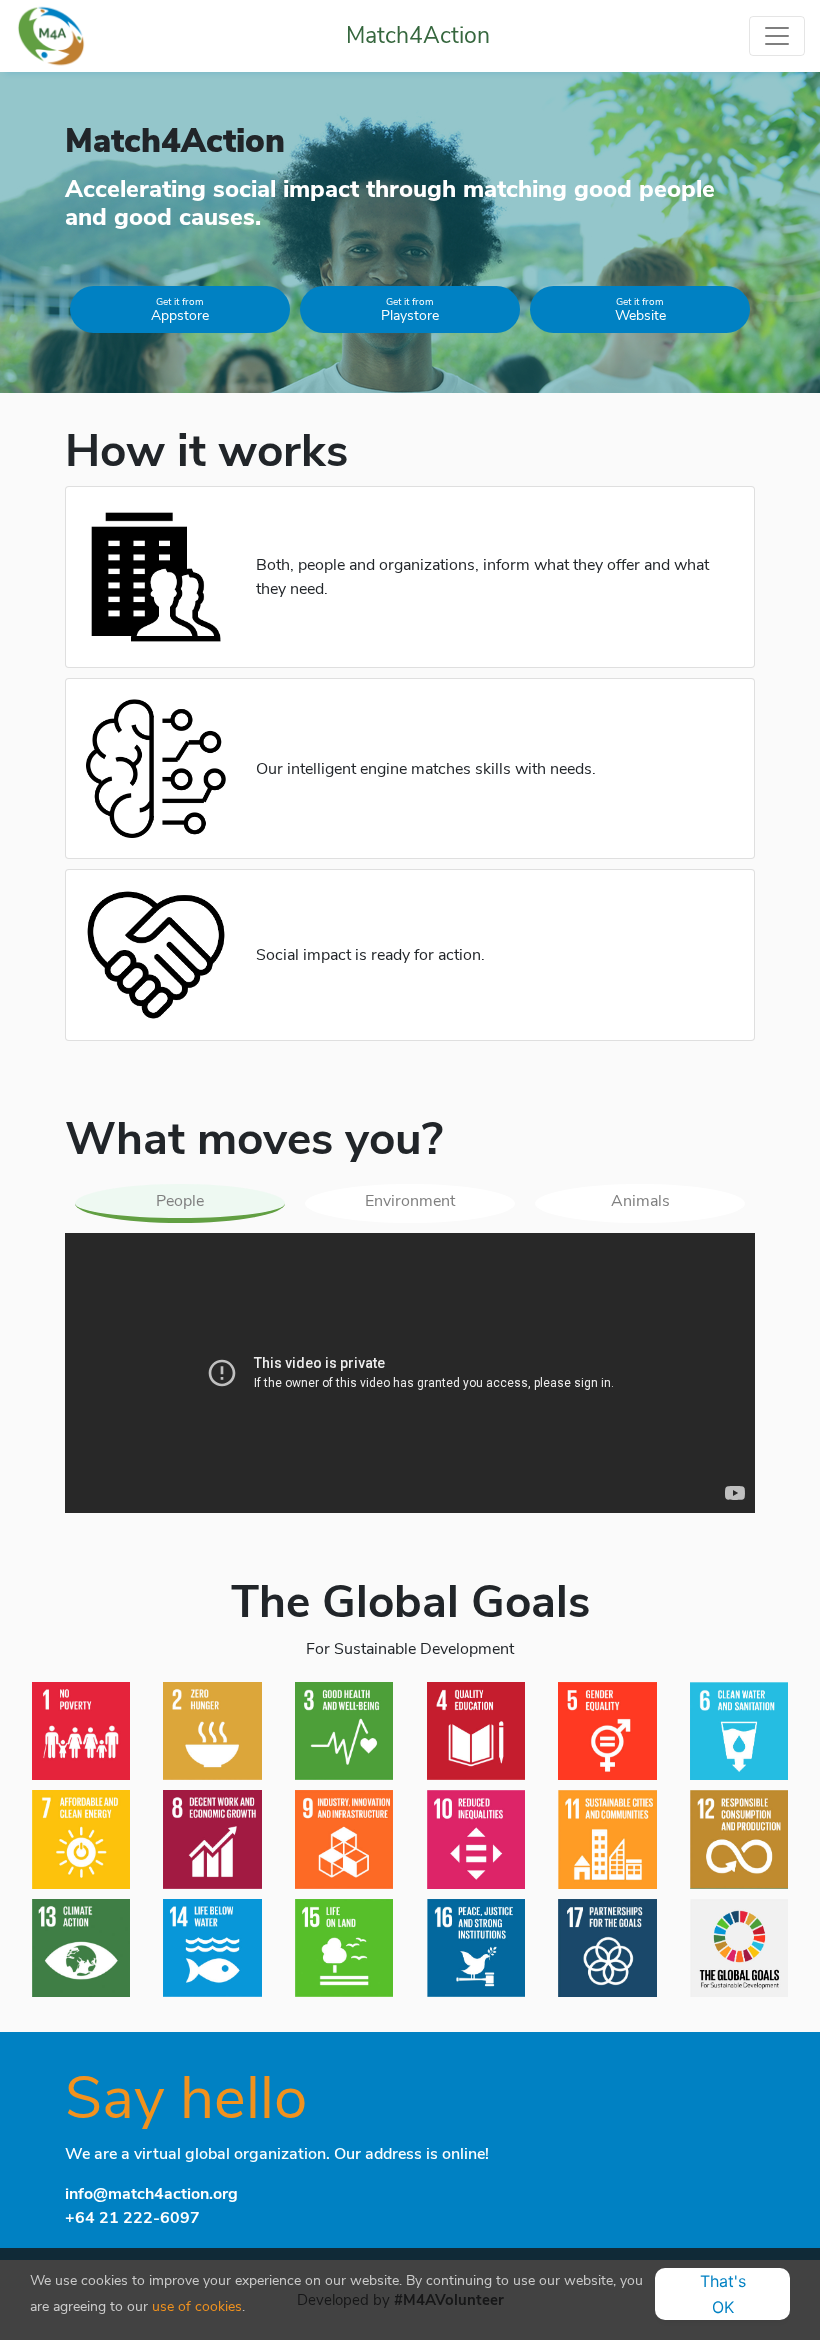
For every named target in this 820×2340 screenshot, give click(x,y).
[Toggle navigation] (777, 36)
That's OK (723, 2294)
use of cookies (197, 2306)
